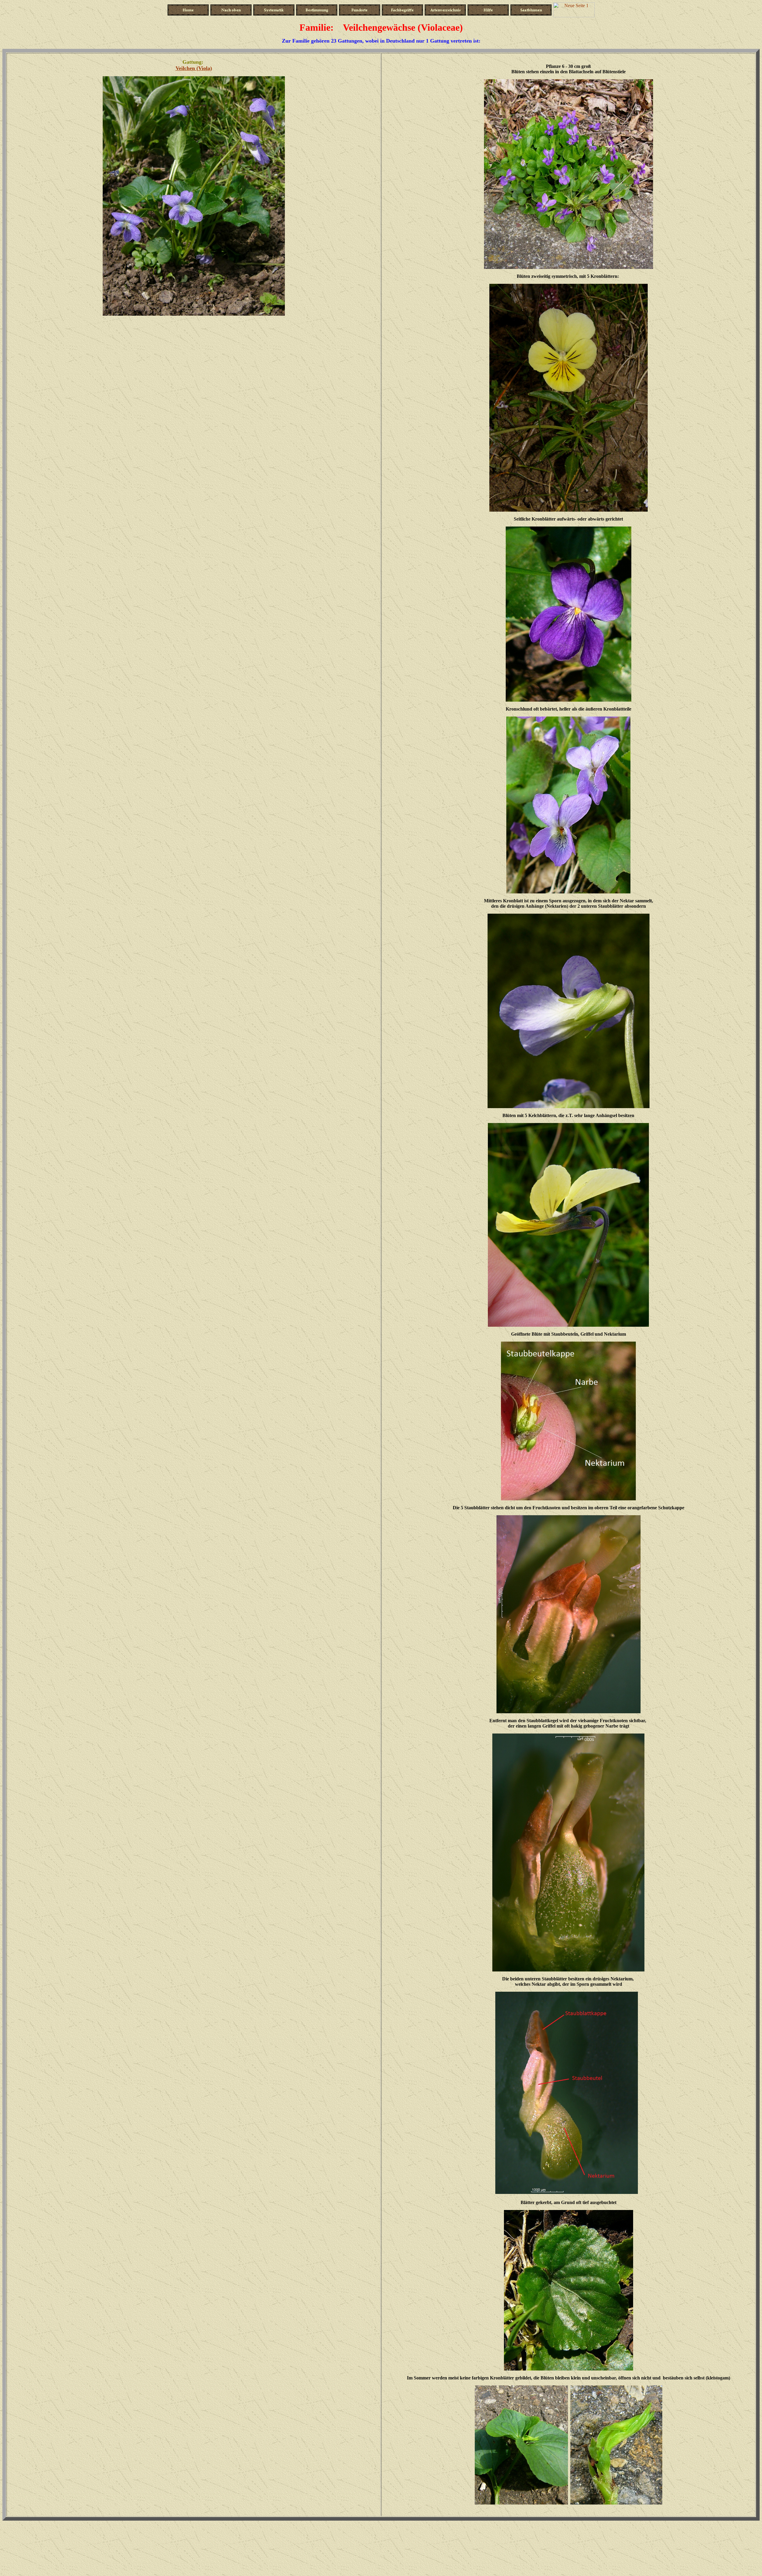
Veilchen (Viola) (194, 68)
